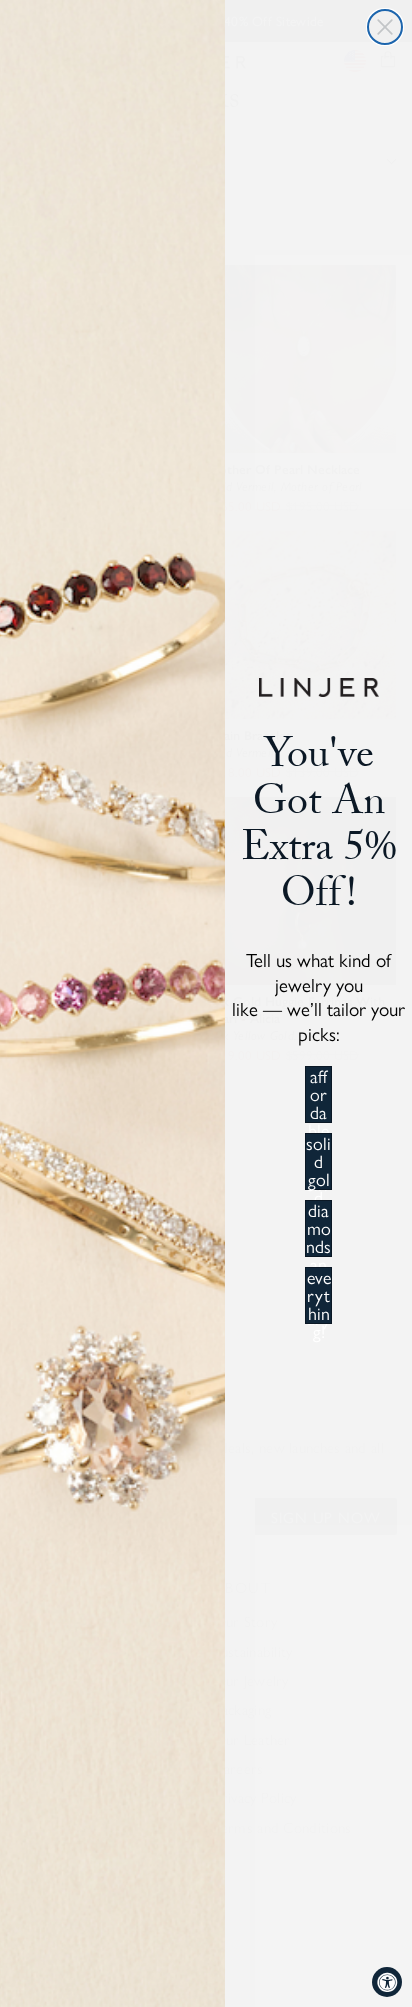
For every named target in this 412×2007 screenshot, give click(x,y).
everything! (319, 1295)
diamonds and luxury (318, 1228)
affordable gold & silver (318, 1094)
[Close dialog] (385, 27)
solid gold (318, 1161)
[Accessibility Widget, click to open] (387, 1982)
